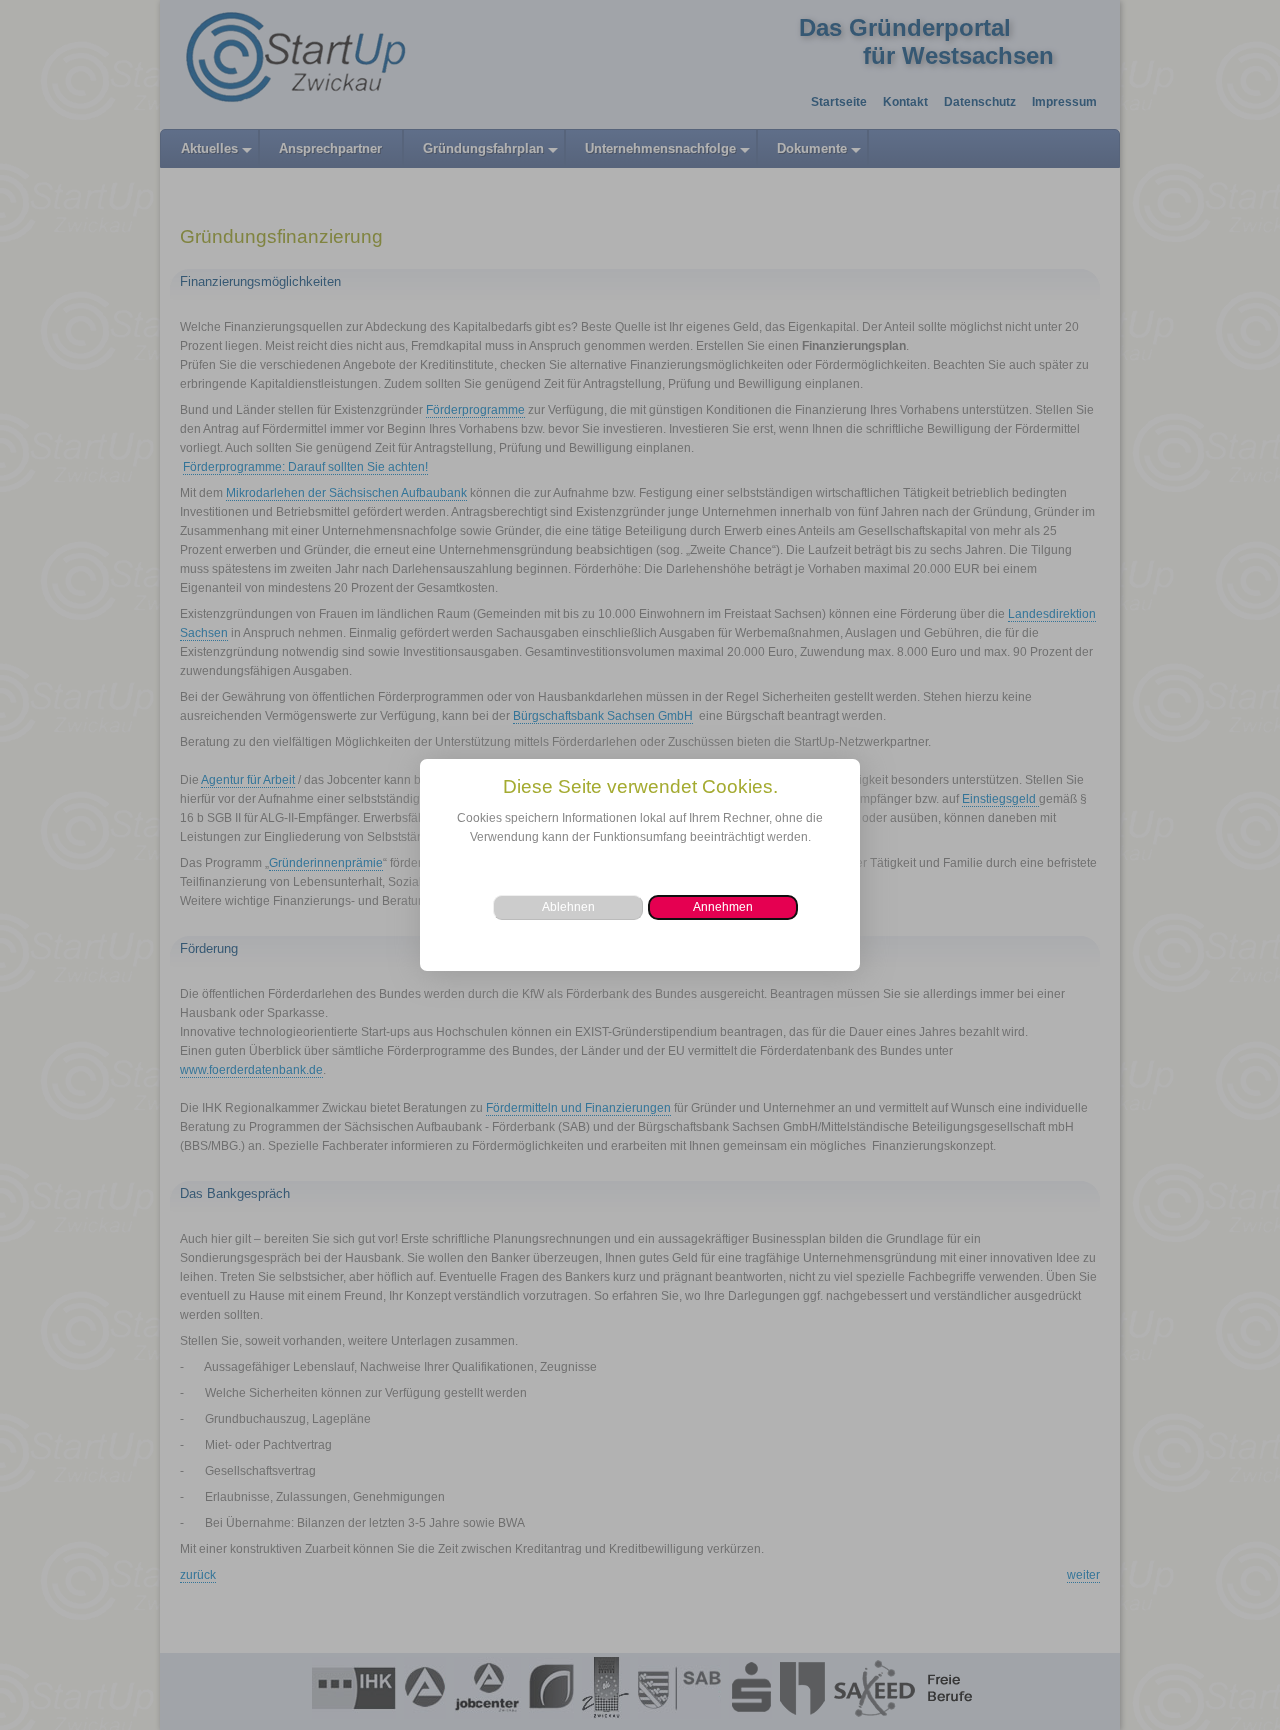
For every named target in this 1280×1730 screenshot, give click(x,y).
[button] (723, 907)
